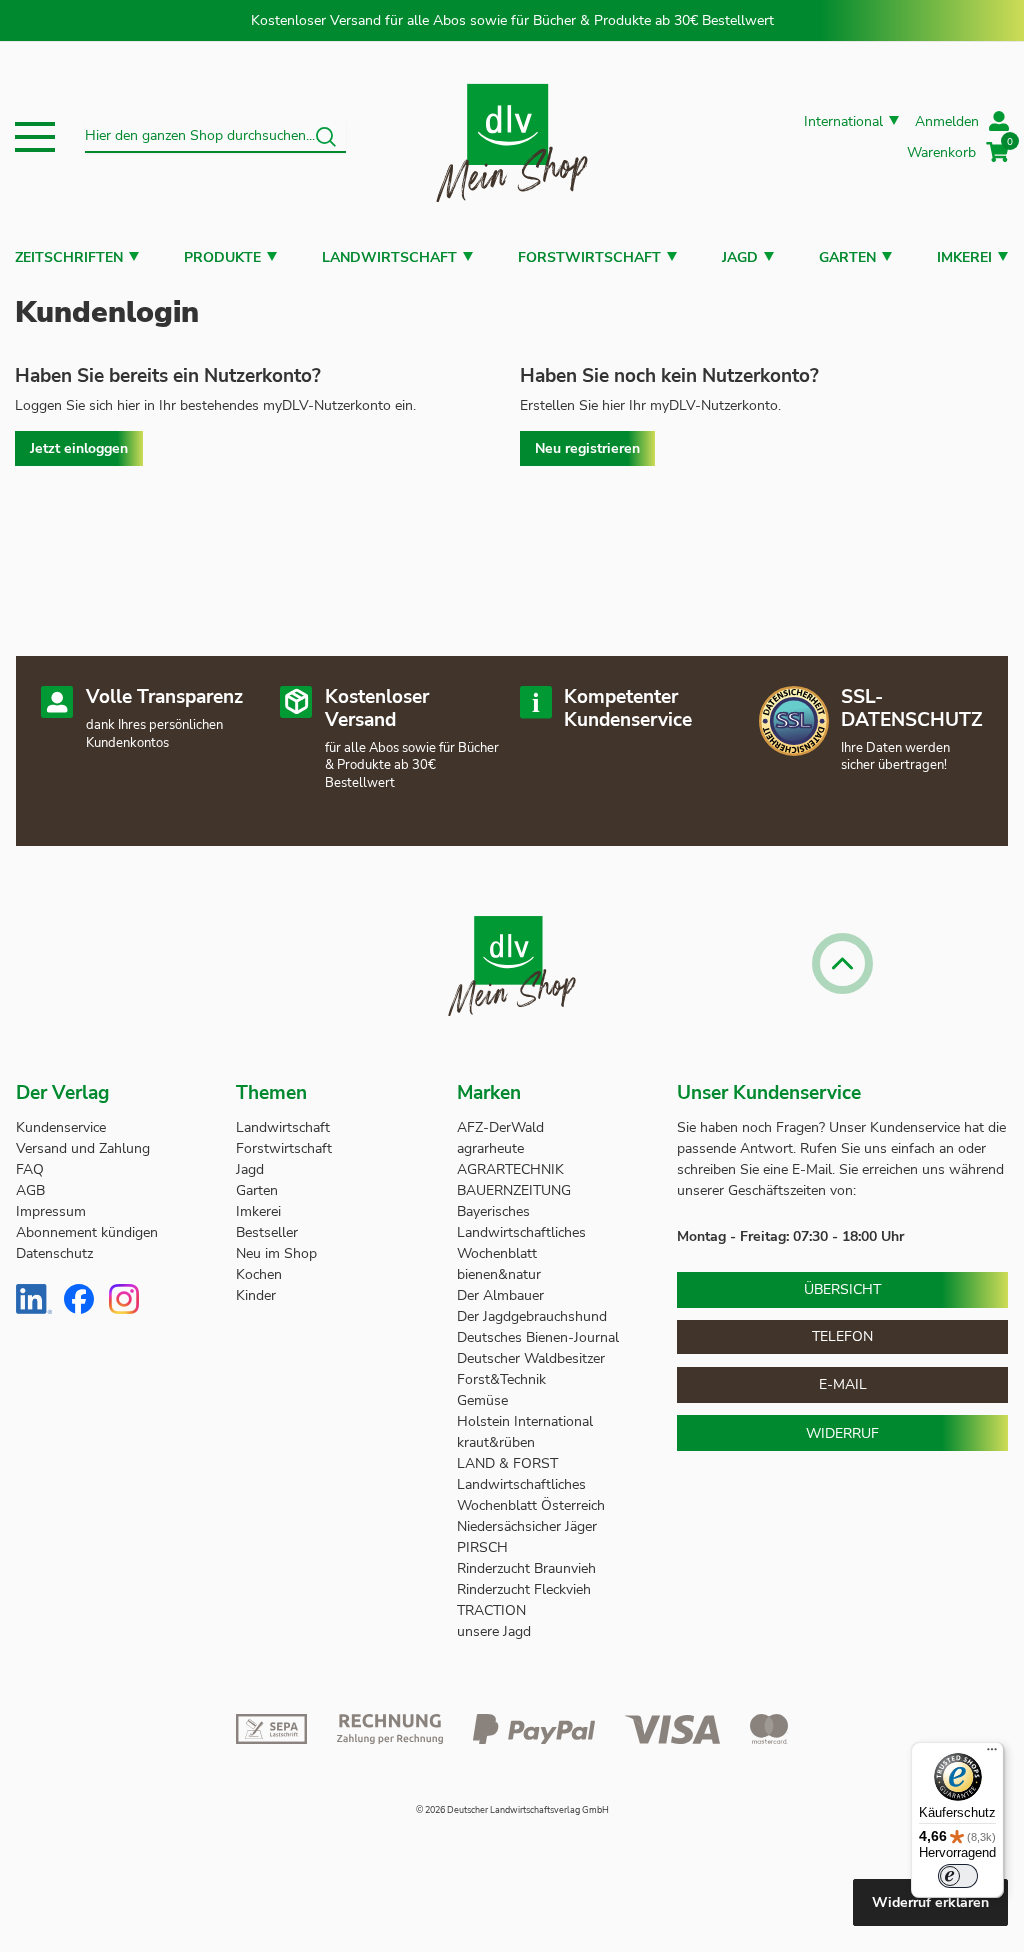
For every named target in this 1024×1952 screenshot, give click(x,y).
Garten (847, 257)
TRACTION (491, 1610)
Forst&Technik (503, 1379)
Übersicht (842, 1289)
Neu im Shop (276, 1253)
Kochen (259, 1274)
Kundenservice (61, 1127)
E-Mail (843, 1384)
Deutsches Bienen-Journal (538, 1337)
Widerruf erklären (930, 1902)
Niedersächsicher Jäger (529, 1526)
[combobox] (215, 137)
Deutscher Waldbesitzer (531, 1358)
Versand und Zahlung (83, 1148)
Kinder (256, 1295)
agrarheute (490, 1148)
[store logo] (512, 137)
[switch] (958, 1876)
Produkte (222, 257)
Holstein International (527, 1421)
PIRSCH (482, 1547)
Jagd (740, 257)
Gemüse (484, 1400)
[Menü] (992, 1754)
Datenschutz (54, 1253)
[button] (35, 137)
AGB (30, 1190)
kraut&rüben (496, 1442)
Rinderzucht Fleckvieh (524, 1589)
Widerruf (842, 1433)
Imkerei (964, 257)
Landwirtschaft (389, 257)
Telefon (842, 1336)
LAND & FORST (509, 1463)
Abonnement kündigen (87, 1232)
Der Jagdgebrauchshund (532, 1316)
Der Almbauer (500, 1295)
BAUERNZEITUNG (514, 1190)
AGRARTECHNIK (510, 1169)
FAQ (30, 1169)
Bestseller (267, 1232)
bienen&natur (499, 1274)
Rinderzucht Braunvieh (528, 1568)
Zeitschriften (69, 257)
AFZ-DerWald (500, 1127)
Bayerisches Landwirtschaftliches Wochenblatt (521, 1232)
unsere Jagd (494, 1631)
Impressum (51, 1211)
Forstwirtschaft (589, 257)
